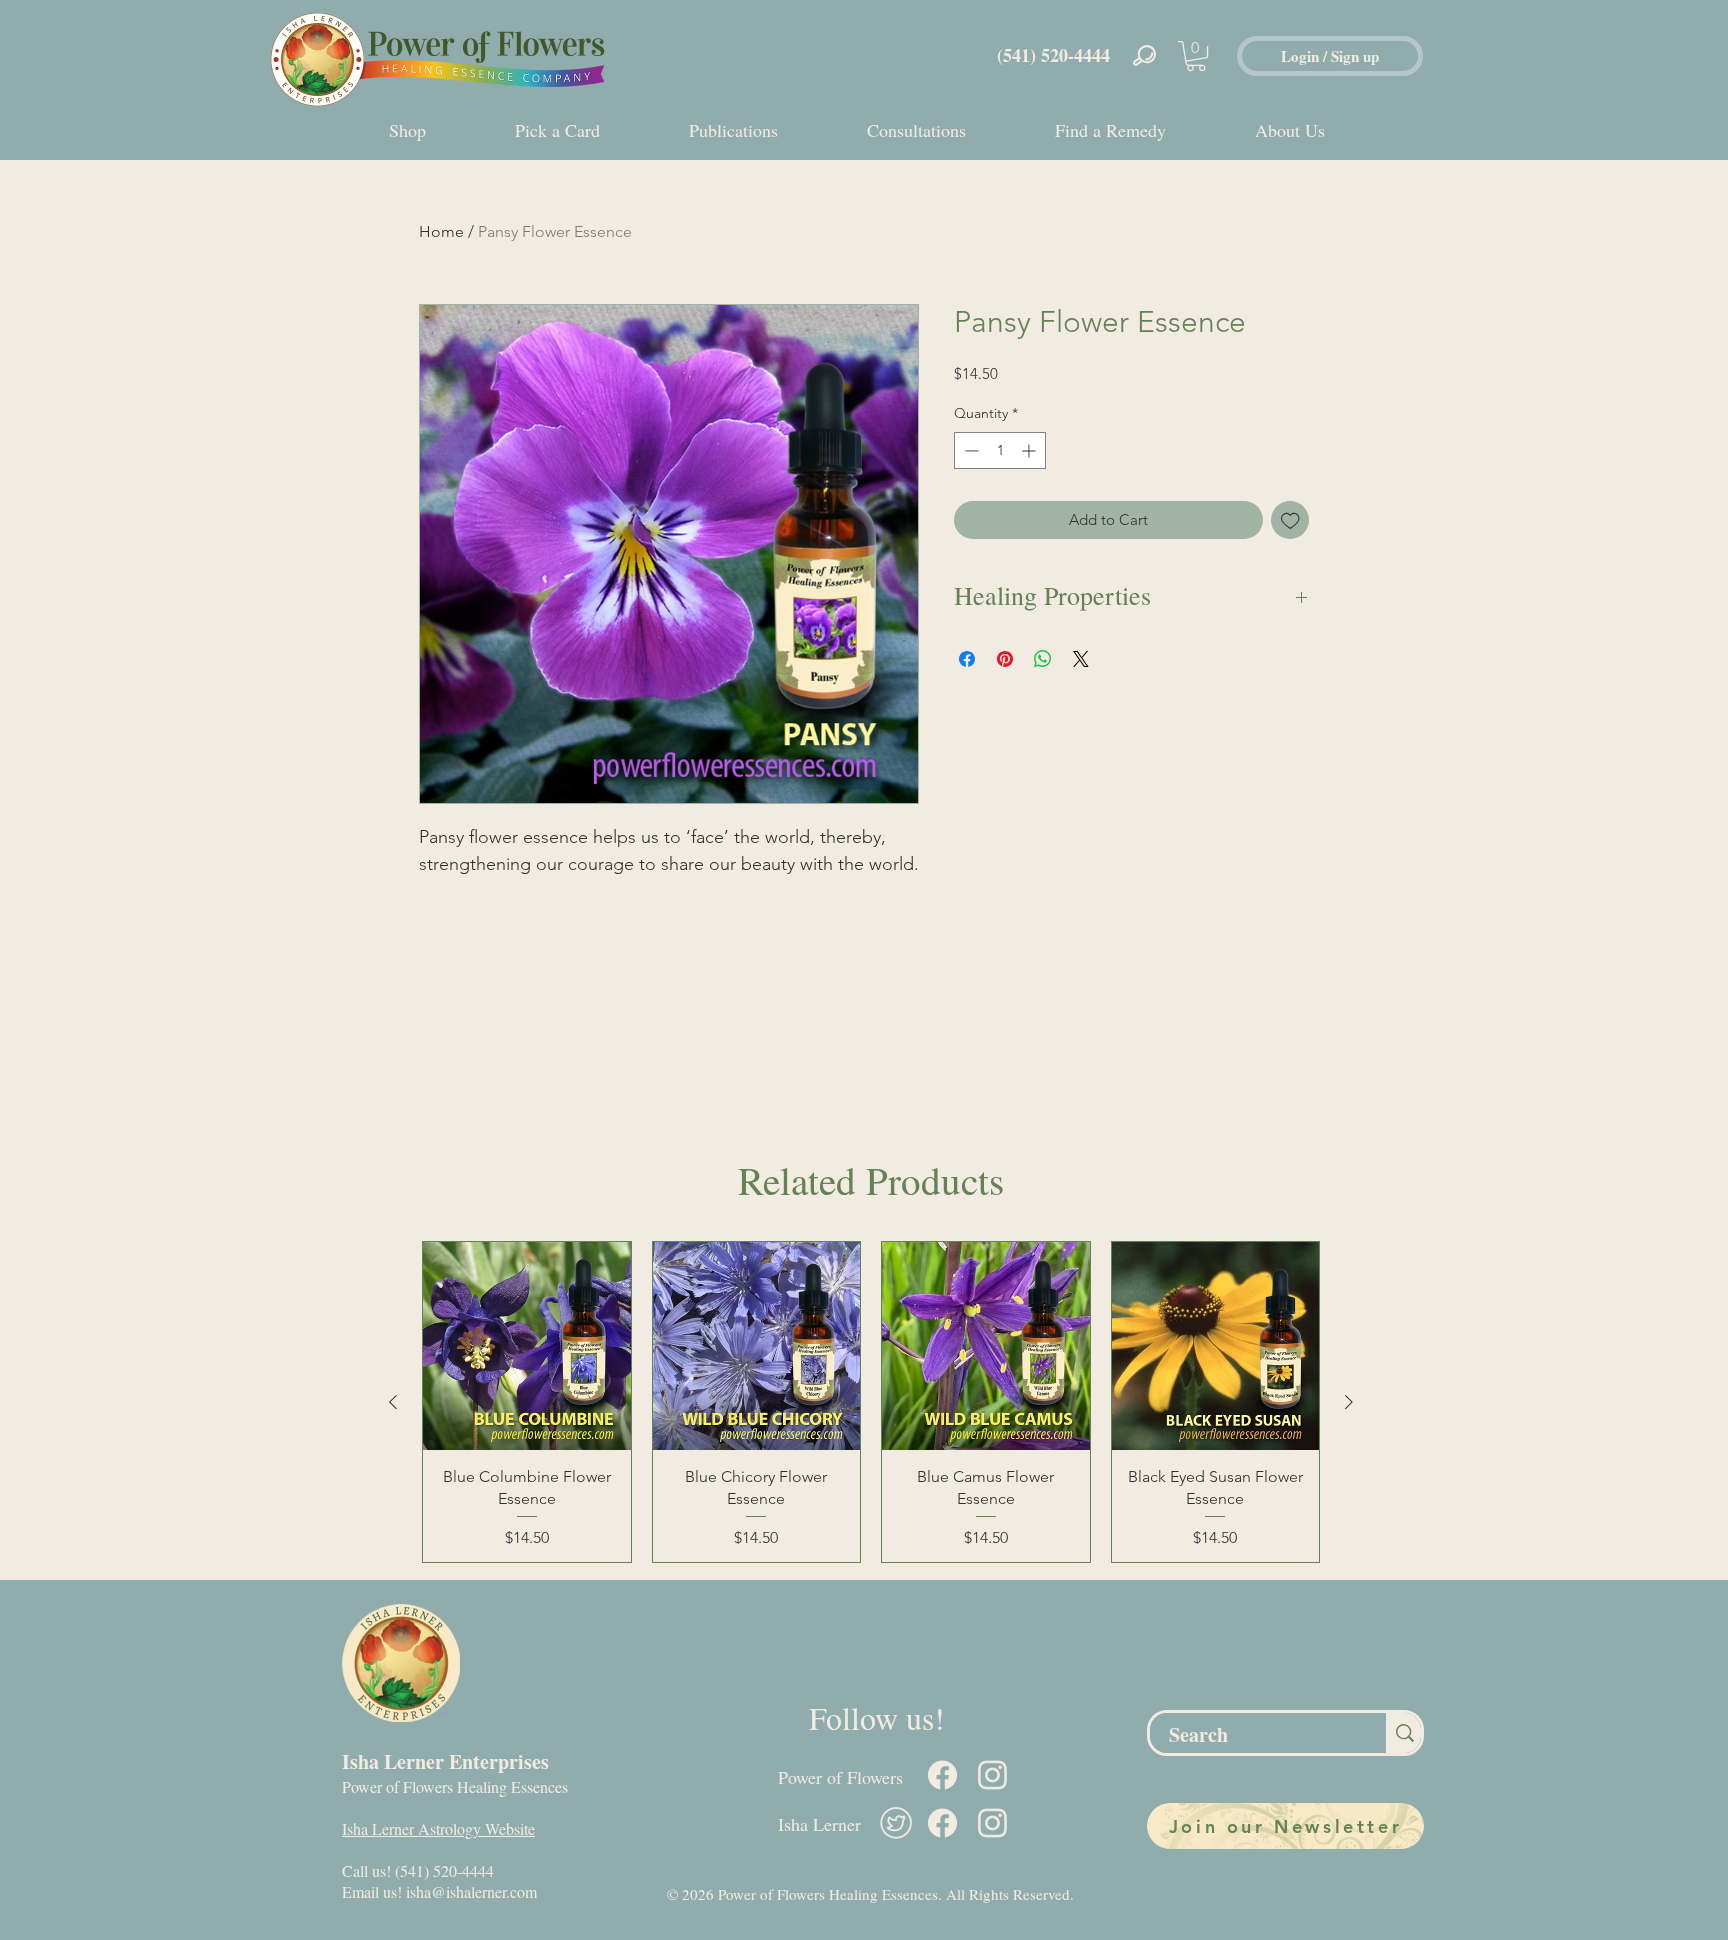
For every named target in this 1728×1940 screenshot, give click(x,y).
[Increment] (1030, 450)
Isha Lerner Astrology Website (438, 1828)
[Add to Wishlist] (1290, 520)
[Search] (1403, 1733)
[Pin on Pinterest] (1005, 659)
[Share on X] (1081, 659)
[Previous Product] (393, 1402)
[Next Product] (1349, 1402)
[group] (871, 1402)
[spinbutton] (1000, 450)
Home (441, 231)
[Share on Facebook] (967, 659)
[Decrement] (969, 450)
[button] (1196, 56)
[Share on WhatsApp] (1043, 659)
